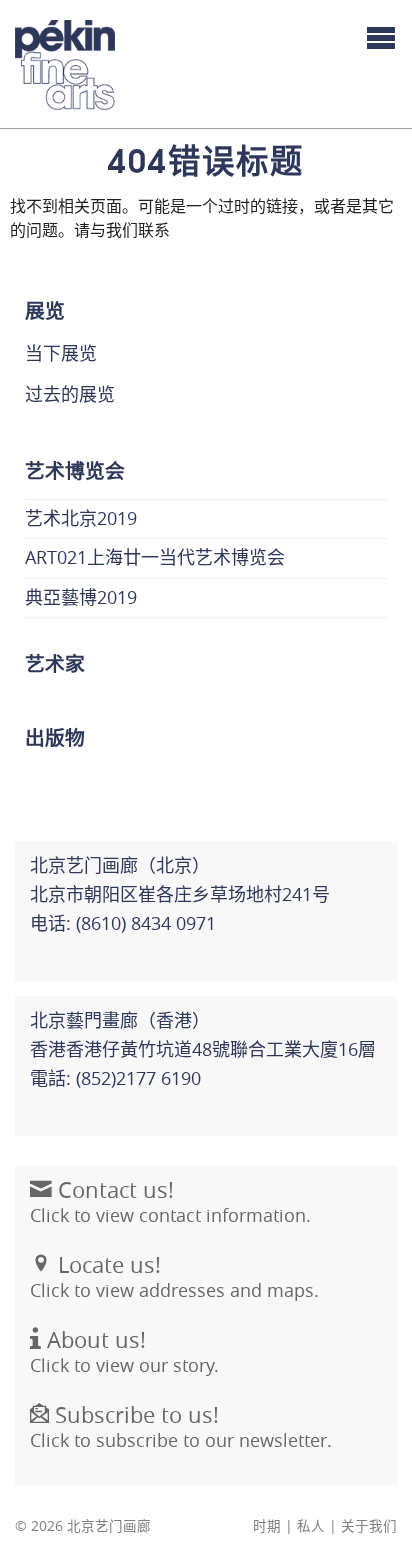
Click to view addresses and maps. (174, 1276)
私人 (311, 1526)
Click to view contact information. (170, 1201)
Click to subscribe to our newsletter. (181, 1426)
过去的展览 (70, 394)
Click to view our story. (124, 1351)
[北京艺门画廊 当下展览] (65, 65)
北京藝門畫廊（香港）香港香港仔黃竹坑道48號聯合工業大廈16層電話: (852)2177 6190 (203, 1049)
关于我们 (369, 1526)
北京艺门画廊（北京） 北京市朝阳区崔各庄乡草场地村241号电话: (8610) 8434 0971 (180, 894)
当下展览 (61, 353)
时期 (267, 1526)
